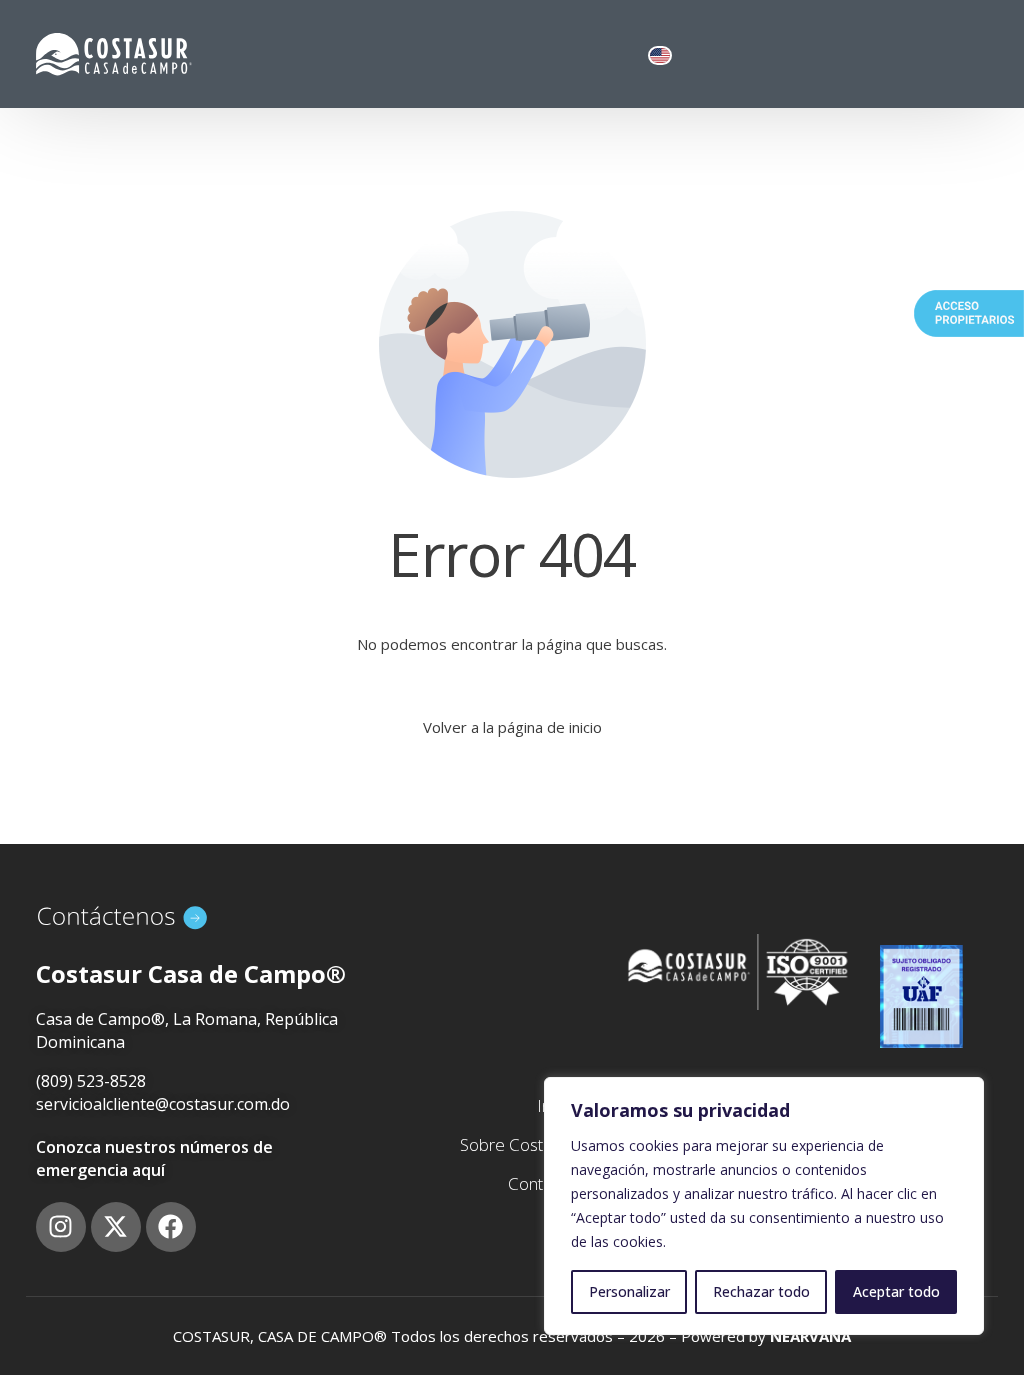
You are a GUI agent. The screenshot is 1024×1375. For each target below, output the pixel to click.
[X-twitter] (116, 1227)
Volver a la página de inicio (512, 727)
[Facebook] (171, 1227)
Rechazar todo (761, 1291)
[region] (764, 1206)
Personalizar (629, 1291)
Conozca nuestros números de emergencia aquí (154, 1158)
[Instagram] (61, 1227)
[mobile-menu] (966, 54)
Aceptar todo (896, 1291)
